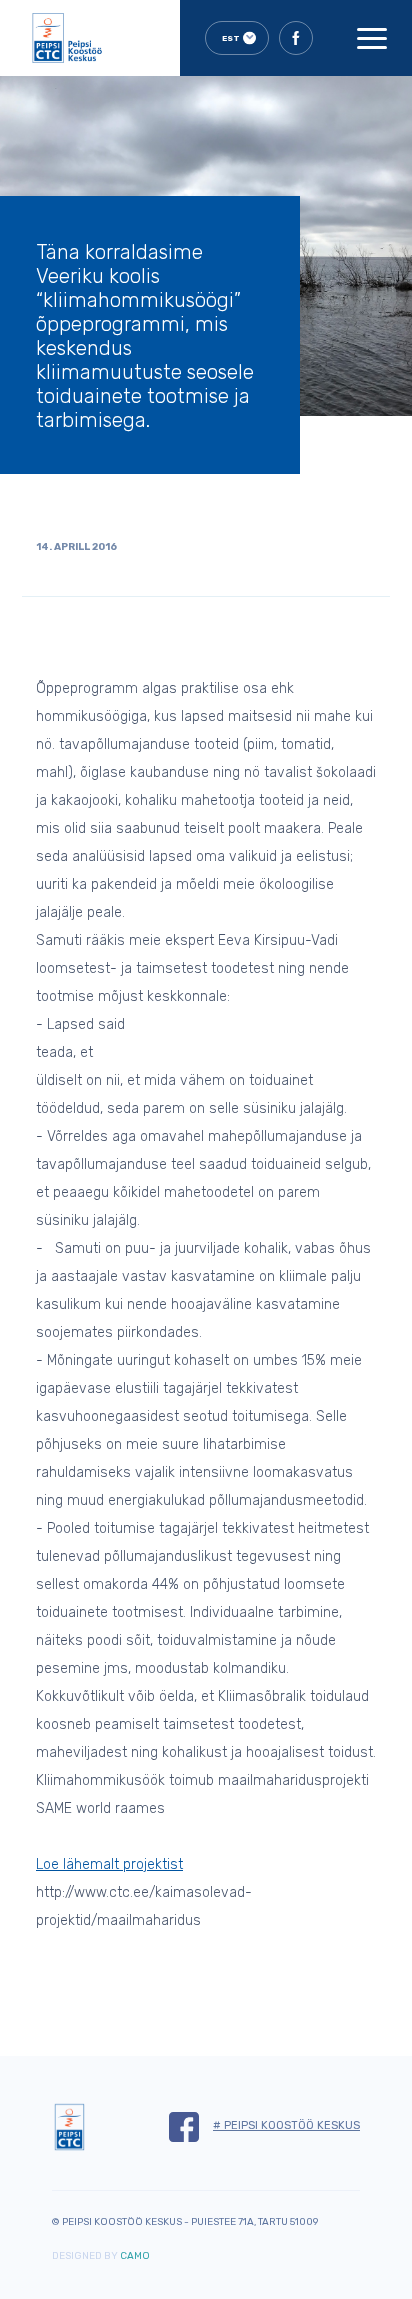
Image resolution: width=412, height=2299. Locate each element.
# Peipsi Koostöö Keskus (286, 2125)
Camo (135, 2256)
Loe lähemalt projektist (109, 1864)
